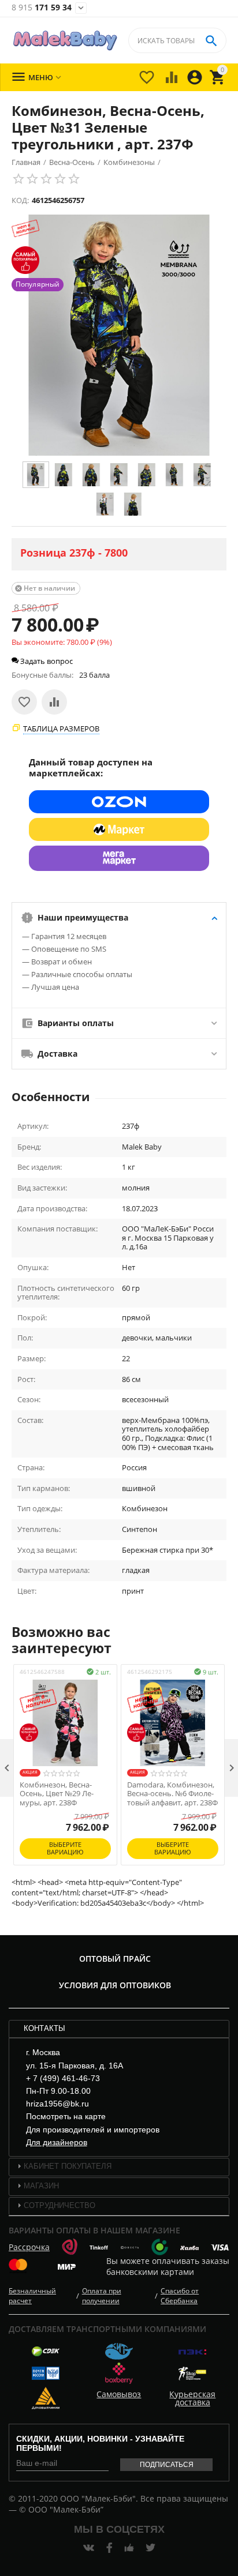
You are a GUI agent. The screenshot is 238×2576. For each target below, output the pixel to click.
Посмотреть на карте (66, 2116)
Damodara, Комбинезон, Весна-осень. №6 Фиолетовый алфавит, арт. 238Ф (172, 1794)
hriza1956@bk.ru (57, 2104)
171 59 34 (42, 8)
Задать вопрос (46, 661)
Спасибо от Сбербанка (180, 2296)
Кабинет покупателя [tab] (68, 2166)
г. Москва (43, 2052)
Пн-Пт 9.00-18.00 (58, 2091)
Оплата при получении (102, 2296)
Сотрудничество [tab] (59, 2205)
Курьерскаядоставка (192, 2398)
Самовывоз (119, 2394)
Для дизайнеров (57, 2142)
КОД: (20, 200)
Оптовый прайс (115, 1959)
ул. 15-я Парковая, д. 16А (75, 2066)
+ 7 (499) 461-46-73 (63, 2078)
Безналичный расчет (32, 2296)
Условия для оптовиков (115, 1985)
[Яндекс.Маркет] (119, 829)
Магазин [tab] (41, 2186)
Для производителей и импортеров (93, 2130)
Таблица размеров (61, 729)
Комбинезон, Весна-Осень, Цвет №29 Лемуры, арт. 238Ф (57, 1794)
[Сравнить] (54, 702)
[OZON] (119, 802)
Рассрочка (29, 2247)
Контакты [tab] (44, 2028)
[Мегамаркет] (119, 858)
